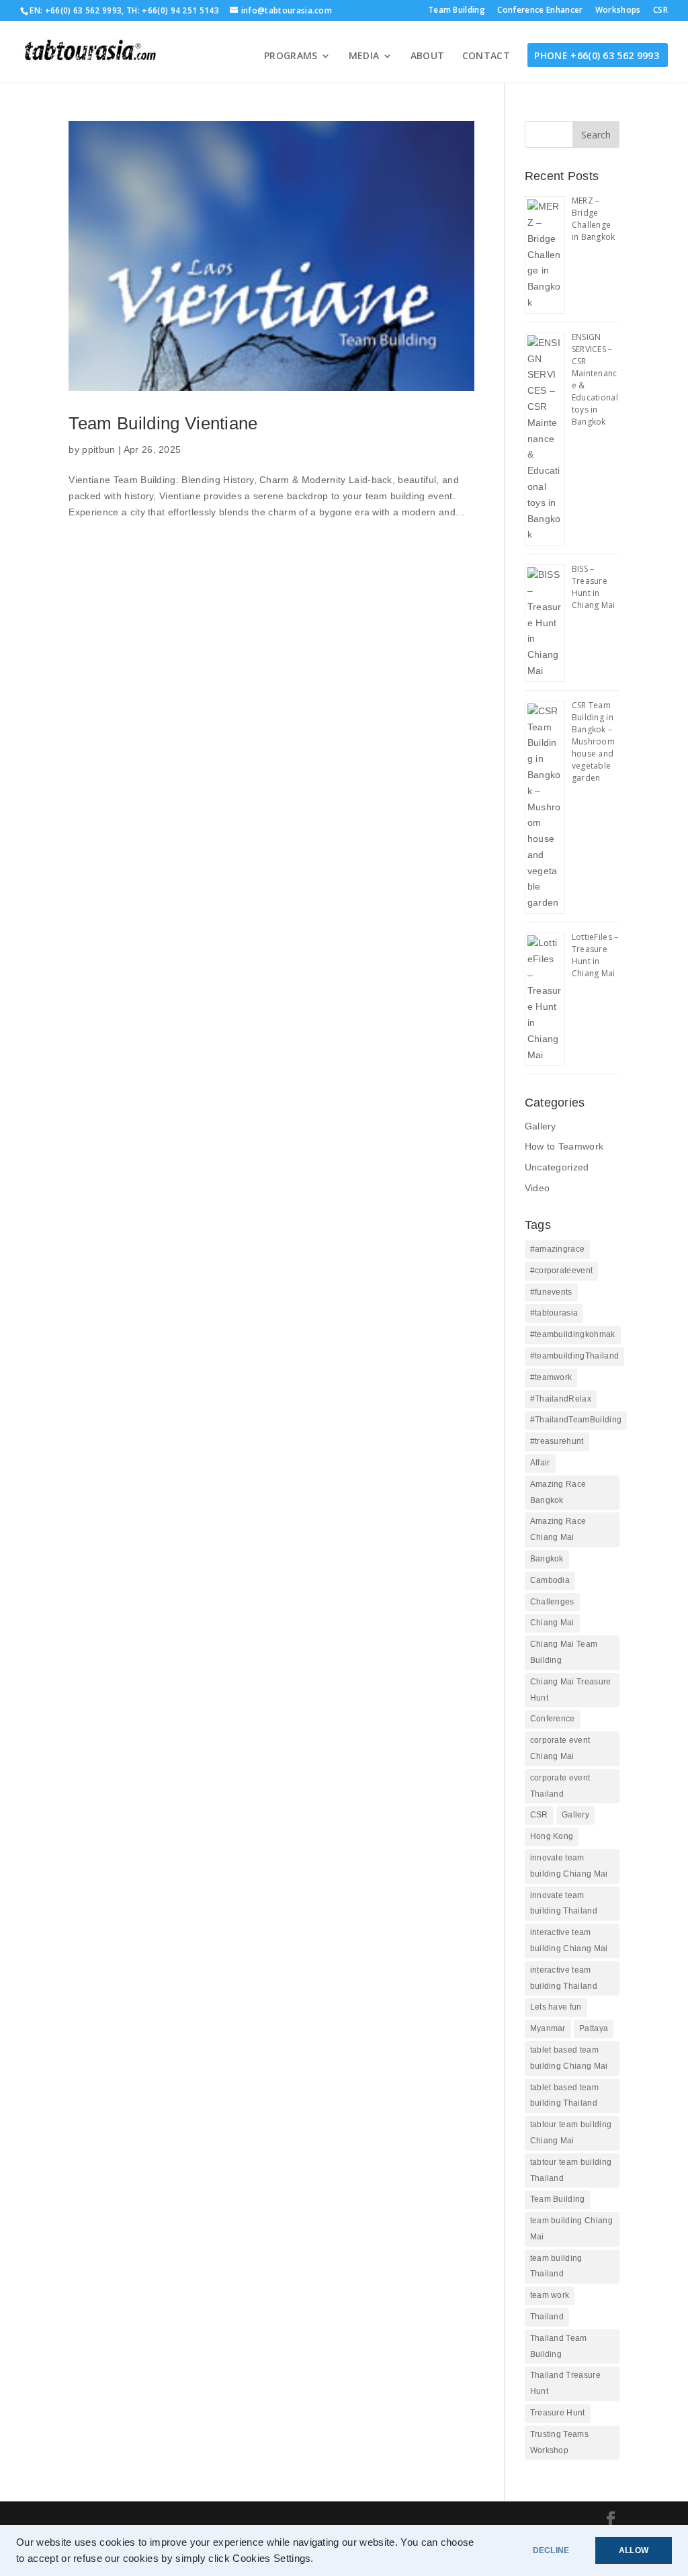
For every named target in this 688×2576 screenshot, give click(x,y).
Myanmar (548, 2028)
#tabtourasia (554, 1313)
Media (364, 56)
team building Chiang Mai (571, 2229)
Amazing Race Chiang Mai (558, 1529)
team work (550, 2295)
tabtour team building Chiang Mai (571, 2133)
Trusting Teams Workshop (559, 2442)
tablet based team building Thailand (564, 2096)
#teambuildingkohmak (573, 1334)
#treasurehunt (557, 1441)
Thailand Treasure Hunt (565, 2383)
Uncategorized (557, 1167)
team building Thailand (556, 2266)
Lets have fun (556, 2007)
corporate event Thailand (560, 1786)
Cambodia (550, 1580)
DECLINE (551, 2550)
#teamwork (551, 1377)
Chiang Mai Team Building (564, 1652)
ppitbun (98, 449)
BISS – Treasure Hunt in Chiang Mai (594, 587)
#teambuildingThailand (575, 1356)
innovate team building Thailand (564, 1903)
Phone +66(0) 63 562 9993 (597, 56)
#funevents (551, 1292)
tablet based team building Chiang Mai (569, 2058)
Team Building (457, 11)
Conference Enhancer (540, 11)
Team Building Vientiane (163, 423)
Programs (291, 56)
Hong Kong (552, 1836)
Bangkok (547, 1559)
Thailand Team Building (559, 2346)
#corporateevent (562, 1271)
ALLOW (634, 2550)
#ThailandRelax (561, 1399)
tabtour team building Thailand (571, 2170)
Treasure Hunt (558, 2413)
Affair (540, 1463)
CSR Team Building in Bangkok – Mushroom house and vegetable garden (594, 741)
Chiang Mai (552, 1623)
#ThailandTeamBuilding (576, 1420)
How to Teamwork (564, 1146)
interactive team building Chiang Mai (569, 1940)
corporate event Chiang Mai (560, 1748)
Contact (486, 56)
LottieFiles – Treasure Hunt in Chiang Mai (595, 955)
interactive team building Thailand (564, 1978)
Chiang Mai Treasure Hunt (571, 1690)
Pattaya (594, 2028)
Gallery (541, 1126)
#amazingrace (558, 1249)
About (428, 56)
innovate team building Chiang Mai (569, 1866)
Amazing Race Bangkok (558, 1492)
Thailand (547, 2317)
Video (537, 1188)
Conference (553, 1719)
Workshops (618, 11)
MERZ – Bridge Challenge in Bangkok (594, 219)
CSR (660, 11)
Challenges (552, 1602)
